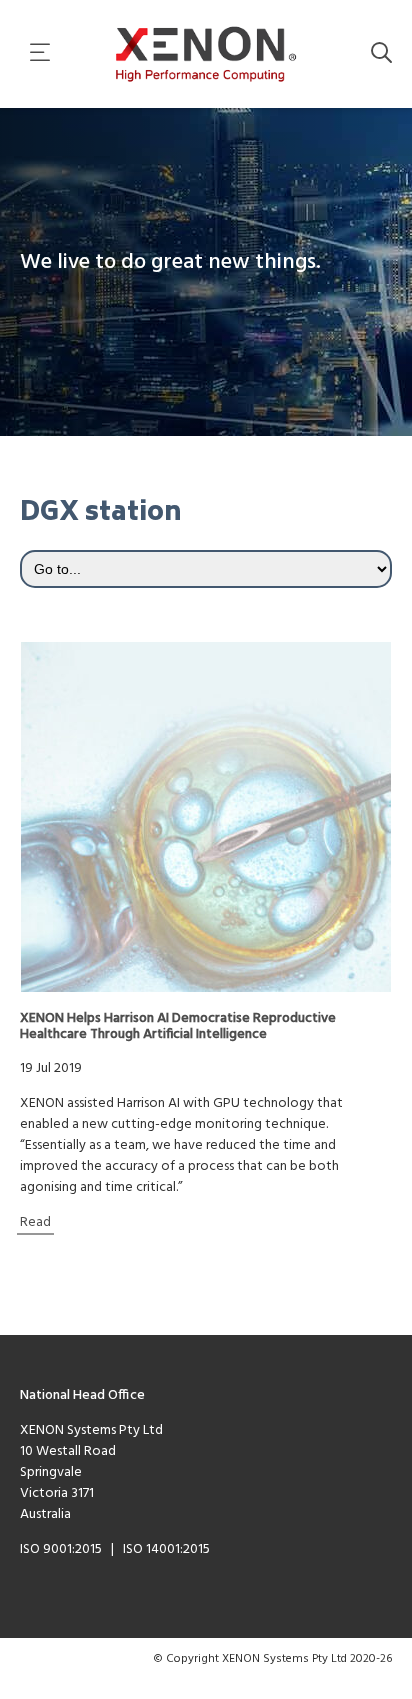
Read (35, 1222)
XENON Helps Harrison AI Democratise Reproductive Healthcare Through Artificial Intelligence (178, 1027)
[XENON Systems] (206, 54)
